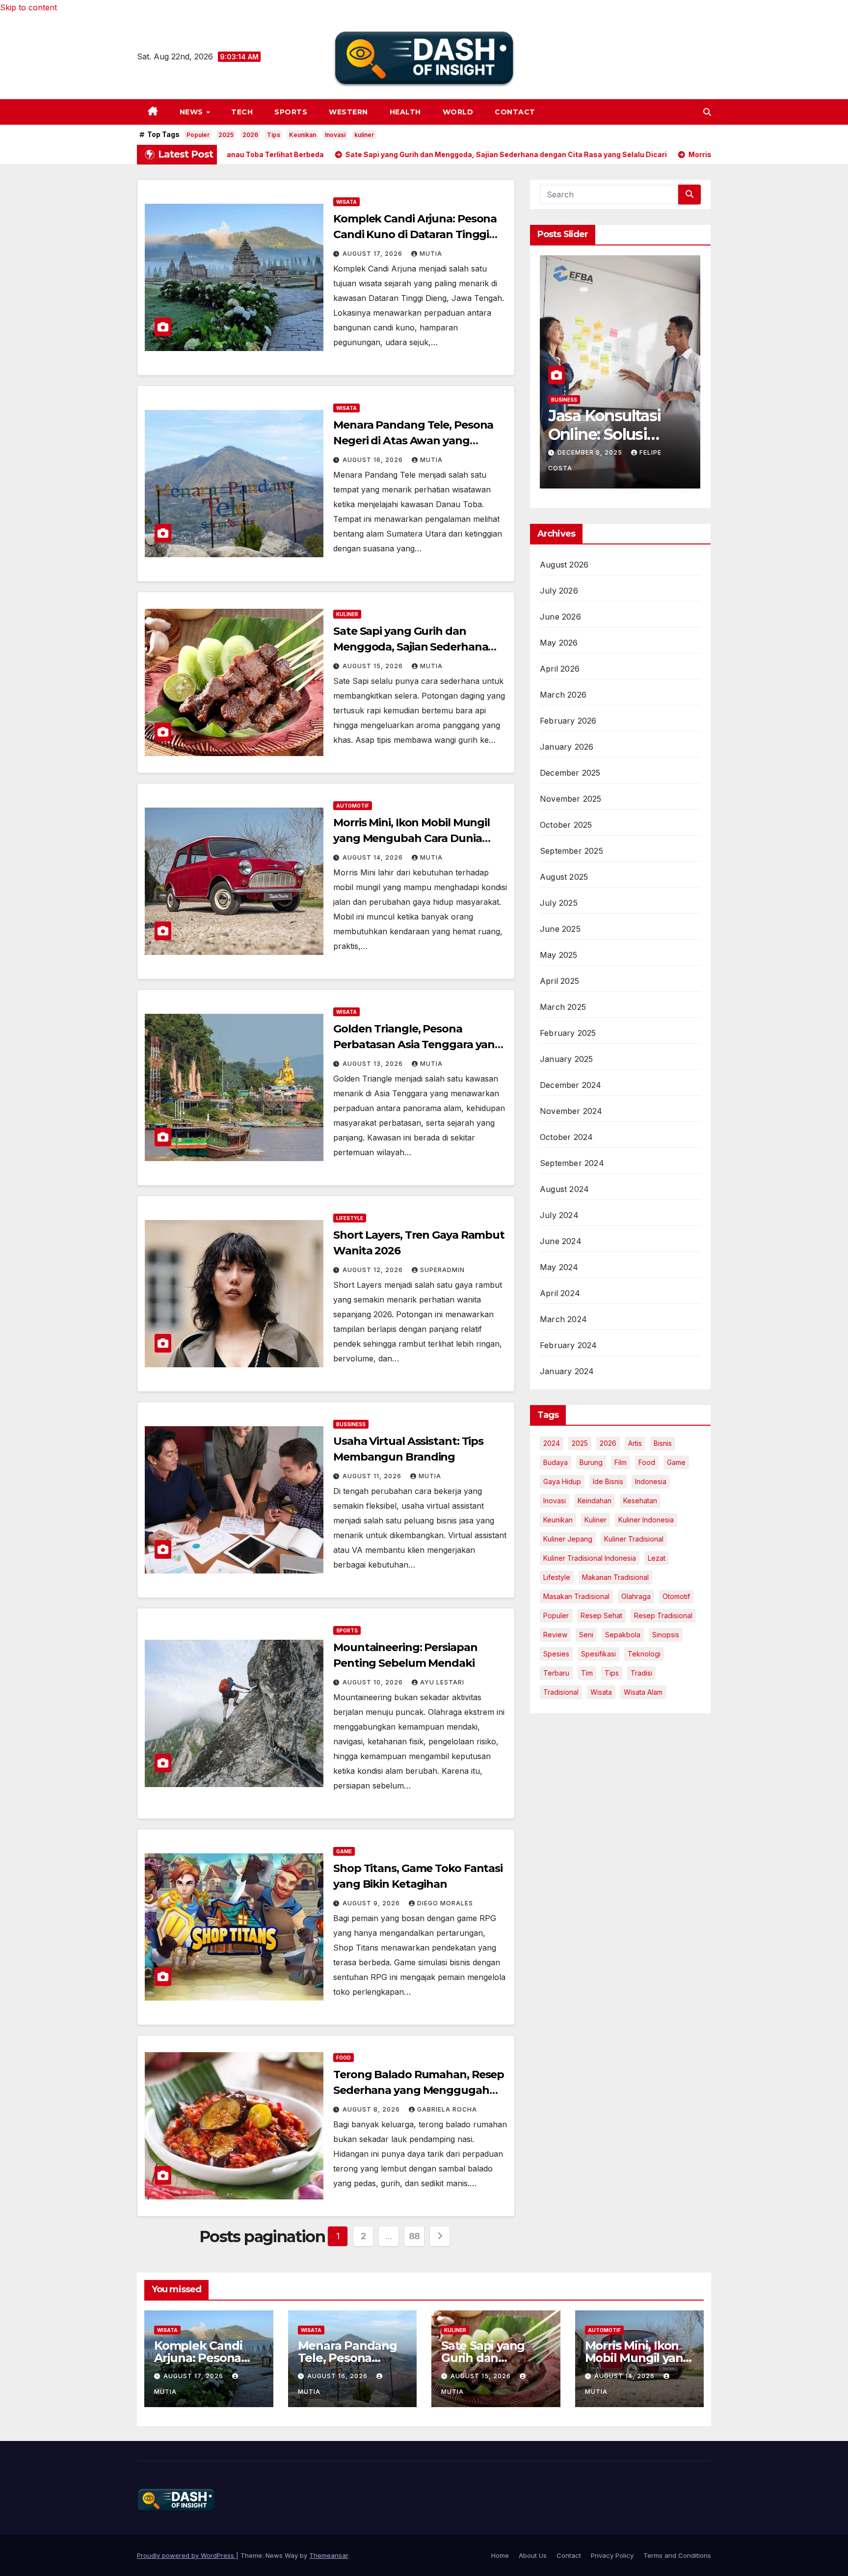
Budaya (556, 1462)
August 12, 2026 (374, 1270)
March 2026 (563, 695)
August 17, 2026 (373, 254)
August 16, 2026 (374, 460)
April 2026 (560, 669)
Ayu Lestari (442, 1682)
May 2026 (559, 643)
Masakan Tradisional (576, 1596)
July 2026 (559, 591)
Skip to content (28, 7)
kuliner (364, 135)
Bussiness (351, 1424)
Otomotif (676, 1596)
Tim (587, 1673)
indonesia (651, 1481)
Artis (635, 1443)
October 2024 (566, 1137)
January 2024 (567, 1371)
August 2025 (564, 877)
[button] (707, 112)
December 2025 (570, 773)
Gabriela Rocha (447, 2109)
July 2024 (559, 1215)
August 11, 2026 (373, 1476)
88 (414, 2236)
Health (405, 112)
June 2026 (560, 617)
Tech (242, 112)
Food (344, 2058)
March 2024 (563, 1319)
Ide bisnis (608, 1481)
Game (344, 1851)
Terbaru (556, 1673)
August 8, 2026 (372, 2109)
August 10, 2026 (374, 1682)
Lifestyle (350, 1218)
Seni (586, 1635)
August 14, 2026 (374, 857)
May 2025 (559, 955)
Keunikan (303, 135)
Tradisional (561, 1692)
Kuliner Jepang (568, 1539)
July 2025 (559, 903)
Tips (274, 135)
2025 (226, 135)
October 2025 (566, 825)
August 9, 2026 (372, 1903)
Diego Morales (445, 1903)
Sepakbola (623, 1635)
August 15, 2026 (374, 666)
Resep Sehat (601, 1615)
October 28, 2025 (592, 467)
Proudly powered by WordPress (186, 2555)
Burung (591, 1462)
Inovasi (335, 135)
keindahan (595, 1501)
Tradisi (641, 1673)
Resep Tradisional (663, 1615)
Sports (291, 112)
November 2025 (571, 799)
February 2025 (568, 1033)
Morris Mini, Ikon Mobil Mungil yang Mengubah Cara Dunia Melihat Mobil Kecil (411, 838)
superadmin (442, 1270)
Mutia (431, 254)
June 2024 (561, 1241)
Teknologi (644, 1654)
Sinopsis (666, 1635)
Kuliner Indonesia (646, 1520)
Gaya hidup (562, 1481)
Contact (515, 112)
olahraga (636, 1596)
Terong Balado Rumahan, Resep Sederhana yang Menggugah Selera (419, 2090)
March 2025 (563, 1007)
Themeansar (329, 2555)
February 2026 (568, 721)
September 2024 (572, 1163)
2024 (552, 1443)
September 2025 (571, 851)
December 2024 (571, 1085)
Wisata (346, 202)
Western (348, 112)
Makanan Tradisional (615, 1577)
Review (555, 1635)
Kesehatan (640, 1501)
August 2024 (564, 1189)
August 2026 (564, 565)
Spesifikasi (598, 1654)
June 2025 (560, 929)
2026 (250, 135)
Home (500, 2555)
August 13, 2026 (374, 1064)
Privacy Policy (612, 2555)
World (458, 112)
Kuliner (347, 614)
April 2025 (559, 981)
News (193, 112)
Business (564, 414)
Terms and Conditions (677, 2555)
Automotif (353, 806)
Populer (198, 135)
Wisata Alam (643, 1692)
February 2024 (569, 1345)
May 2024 (559, 1267)
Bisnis (663, 1443)
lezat (657, 1558)
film (621, 1462)
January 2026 (567, 747)
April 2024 (560, 1293)
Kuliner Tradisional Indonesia (590, 1558)
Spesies (556, 1654)
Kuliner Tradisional (634, 1539)
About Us (533, 2555)
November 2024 (571, 1111)
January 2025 (566, 1059)
